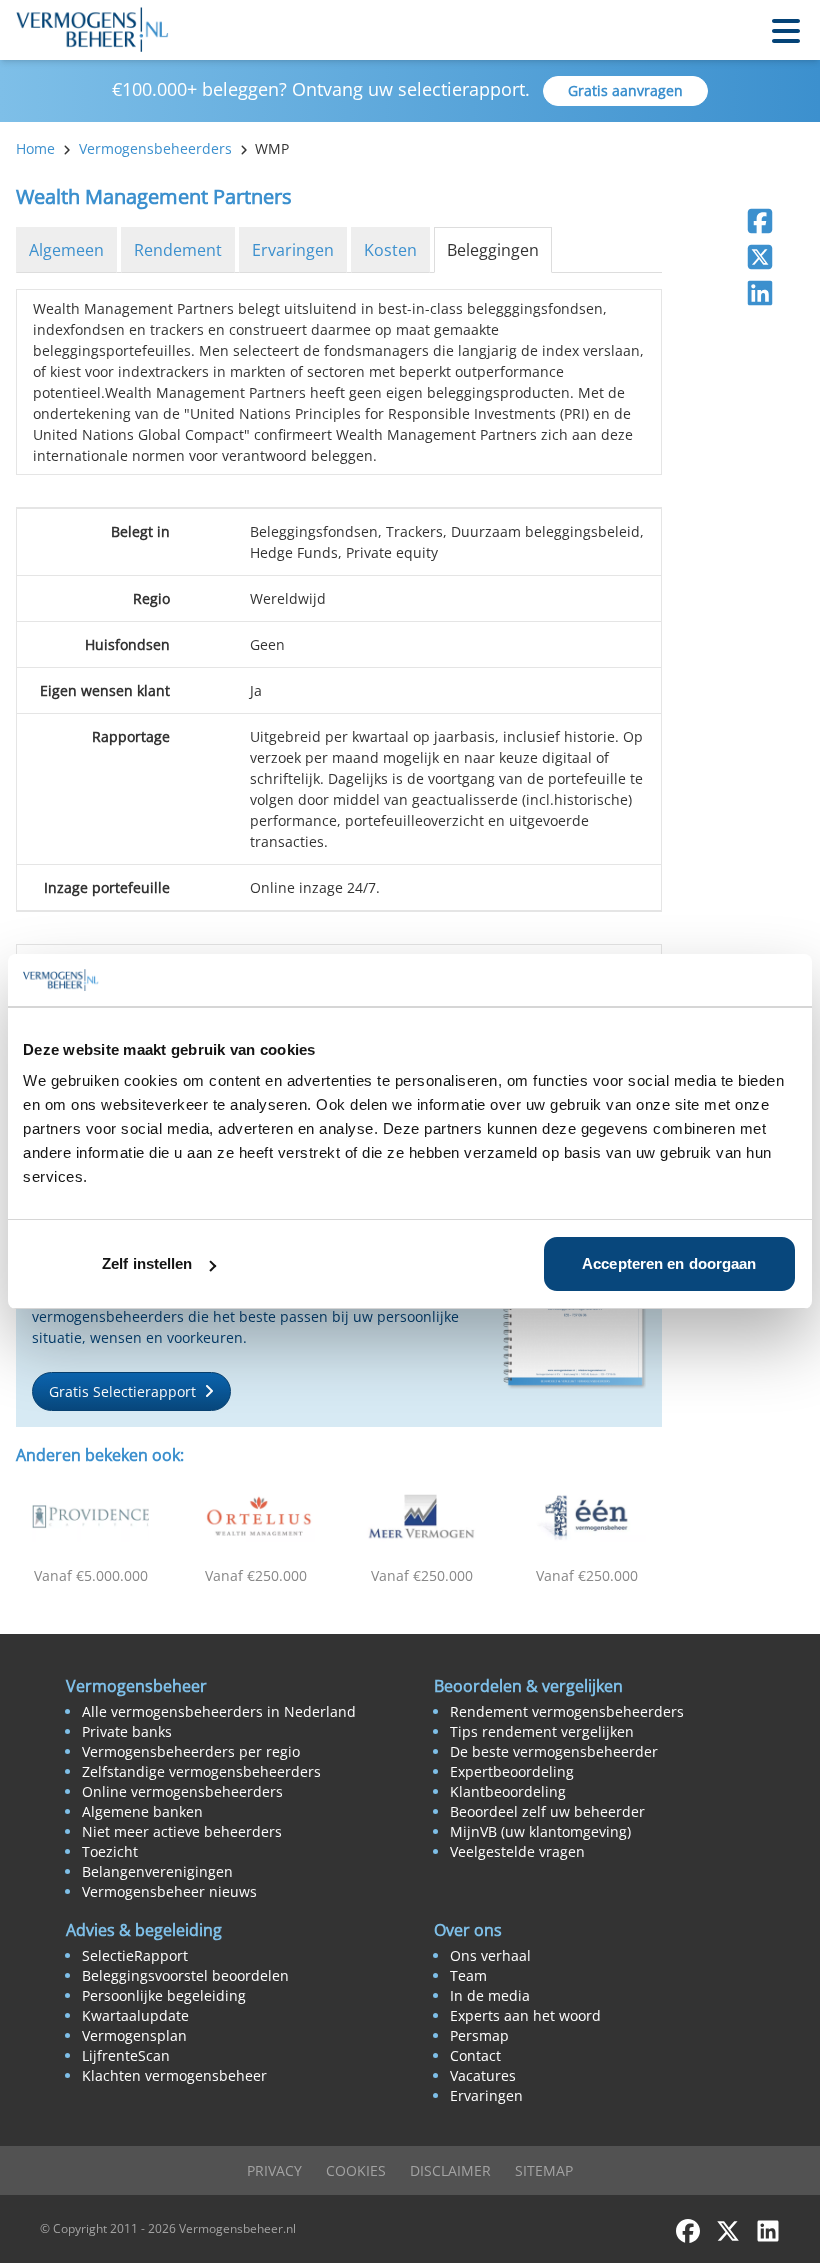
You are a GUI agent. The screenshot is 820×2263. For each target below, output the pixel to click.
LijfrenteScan (126, 2055)
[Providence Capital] (91, 1517)
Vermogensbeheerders (155, 148)
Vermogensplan (134, 2035)
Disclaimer (450, 2170)
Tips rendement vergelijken (542, 1731)
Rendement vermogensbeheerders (567, 1711)
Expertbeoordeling (512, 1771)
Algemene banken (142, 1811)
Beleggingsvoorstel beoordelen (185, 1975)
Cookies (356, 2170)
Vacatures (483, 2075)
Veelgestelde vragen (517, 1851)
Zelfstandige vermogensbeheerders (201, 1771)
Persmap (479, 2035)
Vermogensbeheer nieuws (169, 1891)
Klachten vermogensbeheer (174, 2075)
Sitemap (544, 2170)
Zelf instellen (147, 1263)
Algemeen (66, 250)
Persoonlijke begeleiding (164, 1995)
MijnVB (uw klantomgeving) (540, 1831)
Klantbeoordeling (508, 1791)
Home (35, 148)
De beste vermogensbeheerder (554, 1751)
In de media (490, 1995)
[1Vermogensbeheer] (588, 1517)
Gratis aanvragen (625, 90)
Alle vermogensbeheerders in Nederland (219, 1711)
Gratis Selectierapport (122, 1391)
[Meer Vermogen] (422, 1517)
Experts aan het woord (525, 2015)
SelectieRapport (135, 1955)
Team (468, 1975)
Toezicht (110, 1851)
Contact (475, 2055)
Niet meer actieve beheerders (182, 1831)
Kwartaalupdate (135, 2015)
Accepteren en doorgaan (669, 1263)
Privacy (274, 2170)
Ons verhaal (490, 1955)
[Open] (786, 29)
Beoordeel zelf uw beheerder (547, 1811)
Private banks (127, 1731)
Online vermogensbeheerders (182, 1791)
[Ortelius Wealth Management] (257, 1517)
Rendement (178, 250)
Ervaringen (293, 250)
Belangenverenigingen (157, 1871)
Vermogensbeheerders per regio (191, 1751)
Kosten (390, 250)
